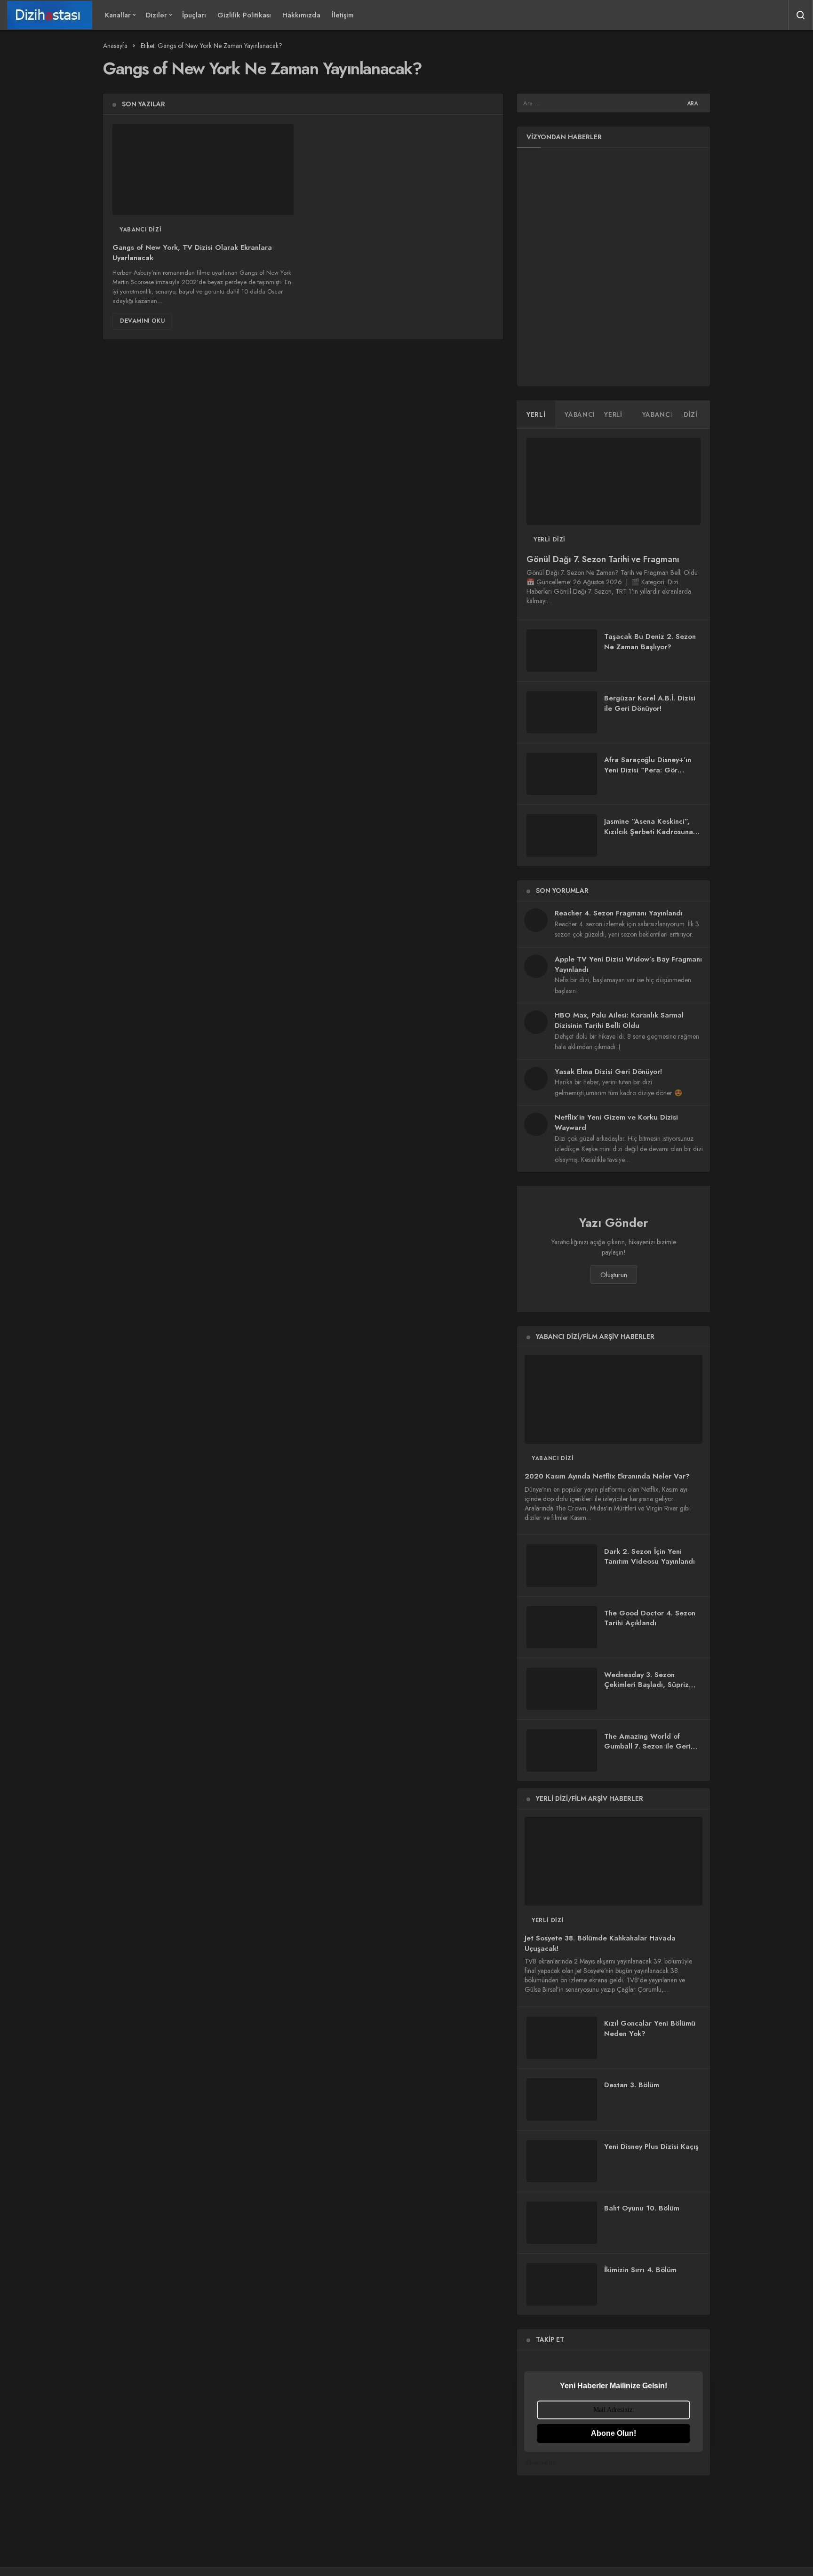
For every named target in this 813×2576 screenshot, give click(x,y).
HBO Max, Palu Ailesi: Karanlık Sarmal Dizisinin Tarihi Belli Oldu (619, 1020)
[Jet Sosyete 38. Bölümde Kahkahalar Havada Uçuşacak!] (614, 1861)
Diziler (156, 15)
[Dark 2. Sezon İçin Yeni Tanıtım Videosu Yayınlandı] (562, 1566)
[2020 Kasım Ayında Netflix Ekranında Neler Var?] (614, 1399)
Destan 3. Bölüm (632, 2085)
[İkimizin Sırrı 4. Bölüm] (562, 2284)
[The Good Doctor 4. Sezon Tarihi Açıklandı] (562, 1627)
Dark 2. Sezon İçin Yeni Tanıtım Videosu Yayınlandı (650, 1557)
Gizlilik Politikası (244, 15)
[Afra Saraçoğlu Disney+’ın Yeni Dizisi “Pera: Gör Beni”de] (562, 774)
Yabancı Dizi (140, 230)
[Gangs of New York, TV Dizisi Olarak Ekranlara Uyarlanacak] (203, 170)
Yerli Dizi (550, 540)
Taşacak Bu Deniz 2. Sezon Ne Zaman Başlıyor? (650, 642)
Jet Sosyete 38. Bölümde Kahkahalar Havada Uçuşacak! (600, 1944)
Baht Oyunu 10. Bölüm (642, 2208)
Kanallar (118, 15)
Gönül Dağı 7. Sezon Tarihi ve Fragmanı (603, 559)
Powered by (541, 2462)
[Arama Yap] (801, 15)
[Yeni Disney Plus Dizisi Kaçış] (562, 2161)
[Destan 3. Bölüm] (562, 2099)
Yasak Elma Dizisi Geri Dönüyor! (608, 1072)
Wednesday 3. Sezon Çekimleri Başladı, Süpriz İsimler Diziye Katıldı (646, 1685)
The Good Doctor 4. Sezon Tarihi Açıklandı (650, 1618)
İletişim (343, 15)
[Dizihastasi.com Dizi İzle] (50, 15)
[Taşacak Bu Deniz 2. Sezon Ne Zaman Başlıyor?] (562, 651)
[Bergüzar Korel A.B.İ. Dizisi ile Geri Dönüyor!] (562, 712)
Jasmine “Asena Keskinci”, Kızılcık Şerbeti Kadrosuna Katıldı (649, 832)
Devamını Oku (142, 321)
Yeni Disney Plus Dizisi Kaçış (651, 2147)
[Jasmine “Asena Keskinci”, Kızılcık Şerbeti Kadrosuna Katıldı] (562, 835)
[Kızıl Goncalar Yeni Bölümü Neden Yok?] (562, 2038)
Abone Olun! (614, 2433)
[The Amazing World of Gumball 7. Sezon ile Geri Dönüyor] (562, 1750)
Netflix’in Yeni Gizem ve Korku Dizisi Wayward (616, 1122)
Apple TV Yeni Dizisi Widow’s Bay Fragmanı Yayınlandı (628, 964)
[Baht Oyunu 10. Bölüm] (562, 2223)
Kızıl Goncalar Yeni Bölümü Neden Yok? (650, 2029)
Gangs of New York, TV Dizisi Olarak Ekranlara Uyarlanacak (192, 253)
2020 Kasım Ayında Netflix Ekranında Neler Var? (607, 1477)
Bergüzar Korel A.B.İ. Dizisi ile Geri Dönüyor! (650, 703)
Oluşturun (614, 1275)
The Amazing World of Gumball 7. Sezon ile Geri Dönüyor (647, 1747)
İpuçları (194, 15)
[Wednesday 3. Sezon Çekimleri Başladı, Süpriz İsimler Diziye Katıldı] (562, 1689)
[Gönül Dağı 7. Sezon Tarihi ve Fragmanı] (614, 481)
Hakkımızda (301, 15)
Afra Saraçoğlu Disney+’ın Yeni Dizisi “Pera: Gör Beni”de (648, 770)
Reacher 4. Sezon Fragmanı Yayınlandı (619, 913)
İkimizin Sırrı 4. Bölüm (640, 2270)
